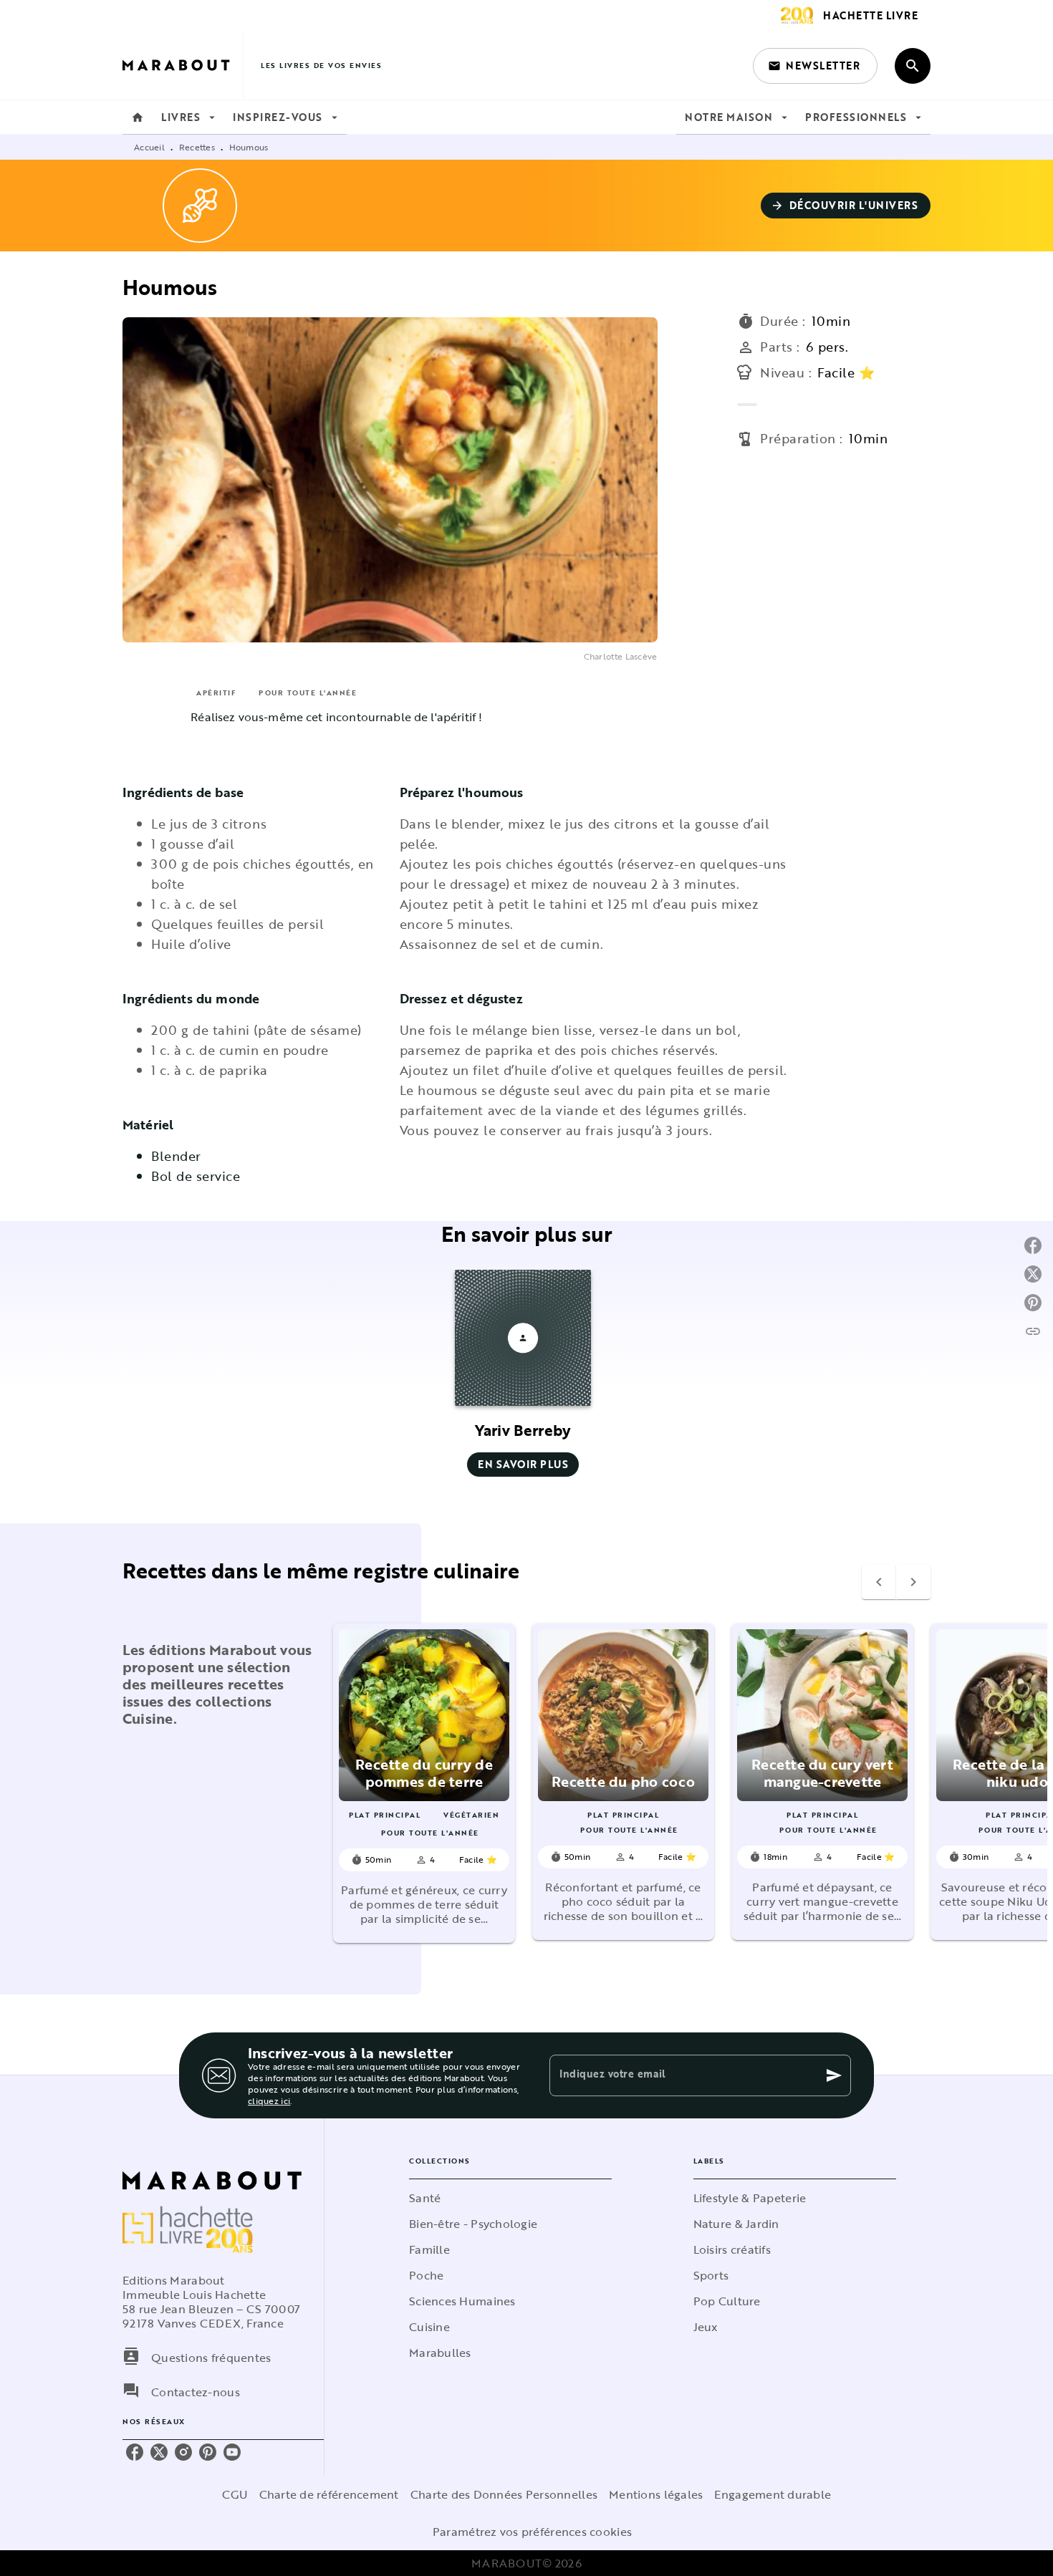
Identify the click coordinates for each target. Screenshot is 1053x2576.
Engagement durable (773, 2494)
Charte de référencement (329, 2494)
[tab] (138, 117)
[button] (815, 66)
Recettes (197, 147)
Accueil (149, 147)
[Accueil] (183, 66)
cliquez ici (269, 2100)
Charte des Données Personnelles (504, 2494)
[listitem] (135, 2452)
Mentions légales (656, 2494)
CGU (235, 2494)
